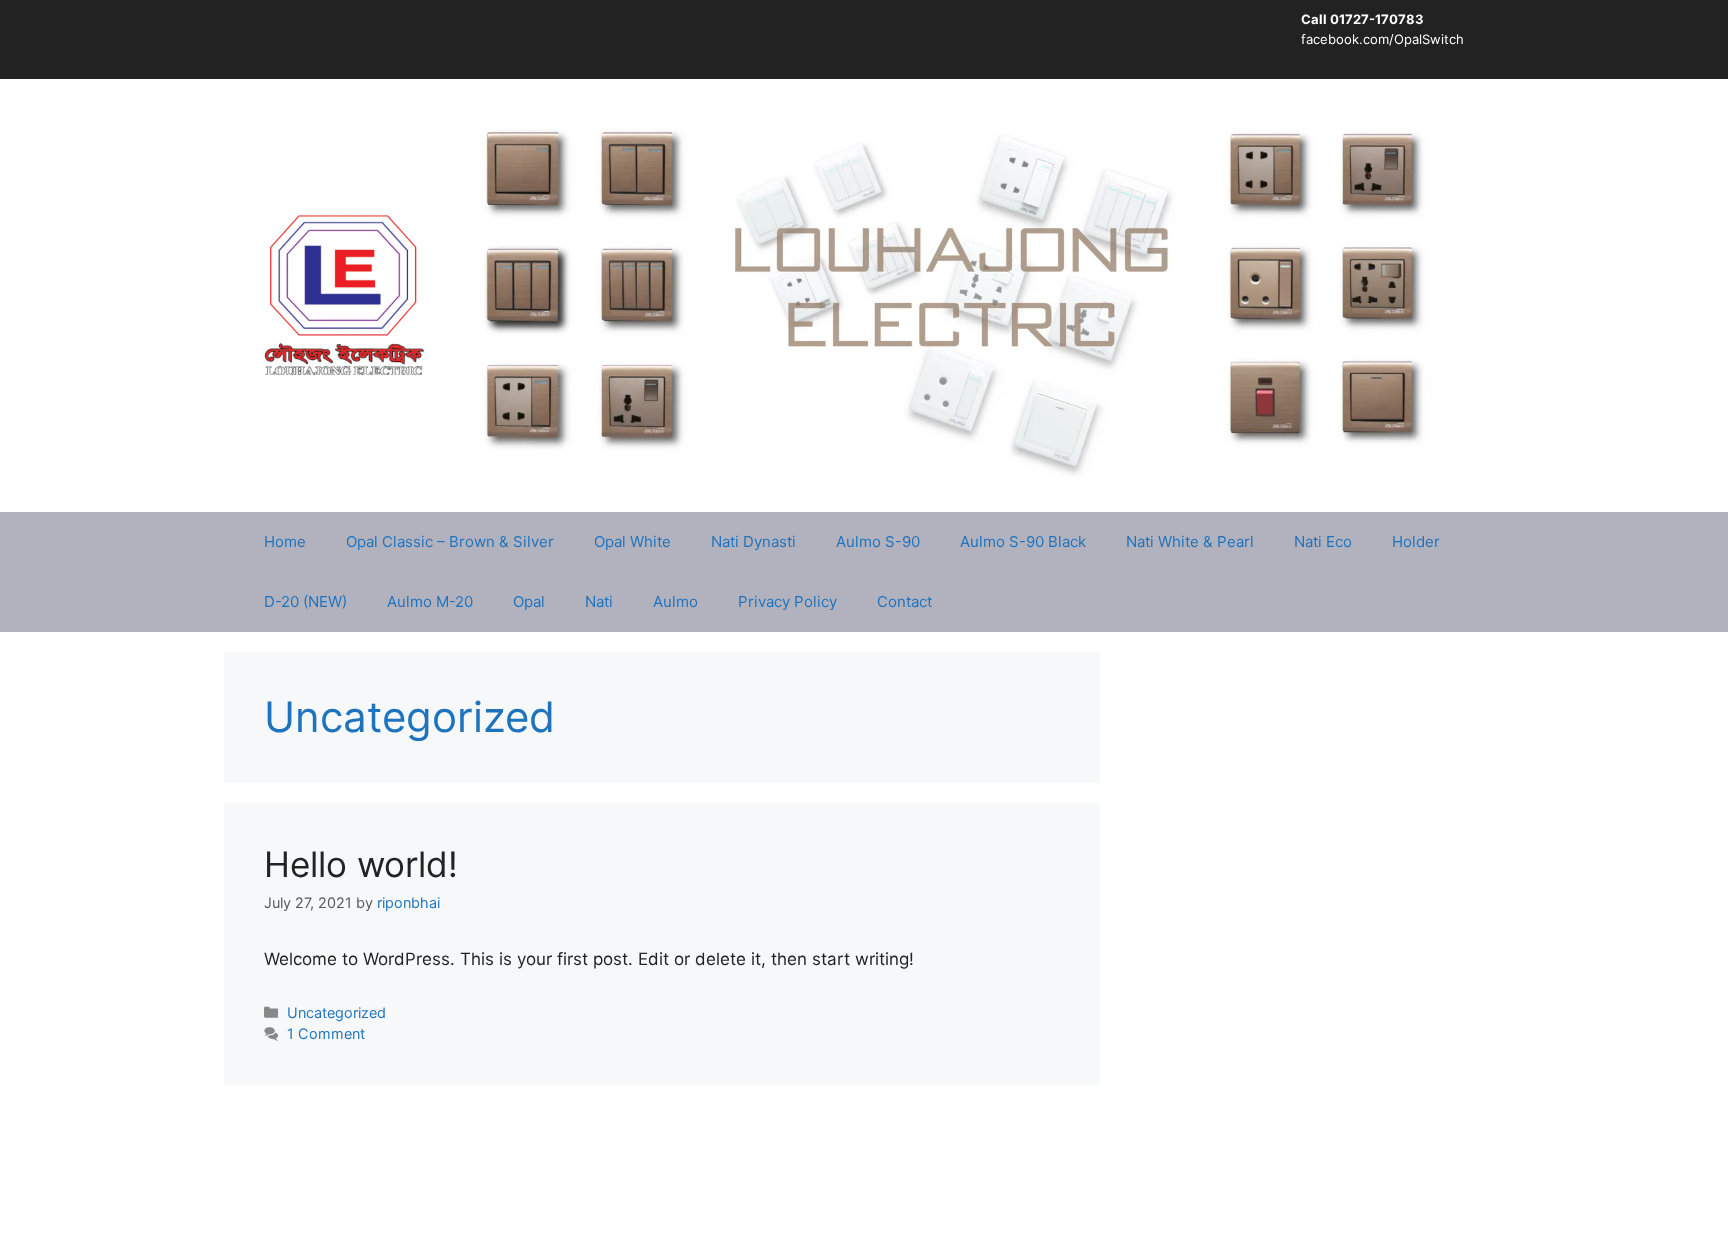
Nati (599, 601)
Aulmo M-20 (430, 601)
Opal (529, 601)
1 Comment (326, 1033)
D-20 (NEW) (305, 601)
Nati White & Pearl (1190, 541)
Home (285, 541)
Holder (1416, 541)
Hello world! (361, 864)
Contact (904, 601)
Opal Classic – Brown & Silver (450, 541)
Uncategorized (336, 1012)
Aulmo (675, 601)
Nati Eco (1323, 541)
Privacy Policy (787, 601)
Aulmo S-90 (878, 541)
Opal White (632, 541)
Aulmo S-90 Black (1023, 541)
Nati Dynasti (753, 541)
